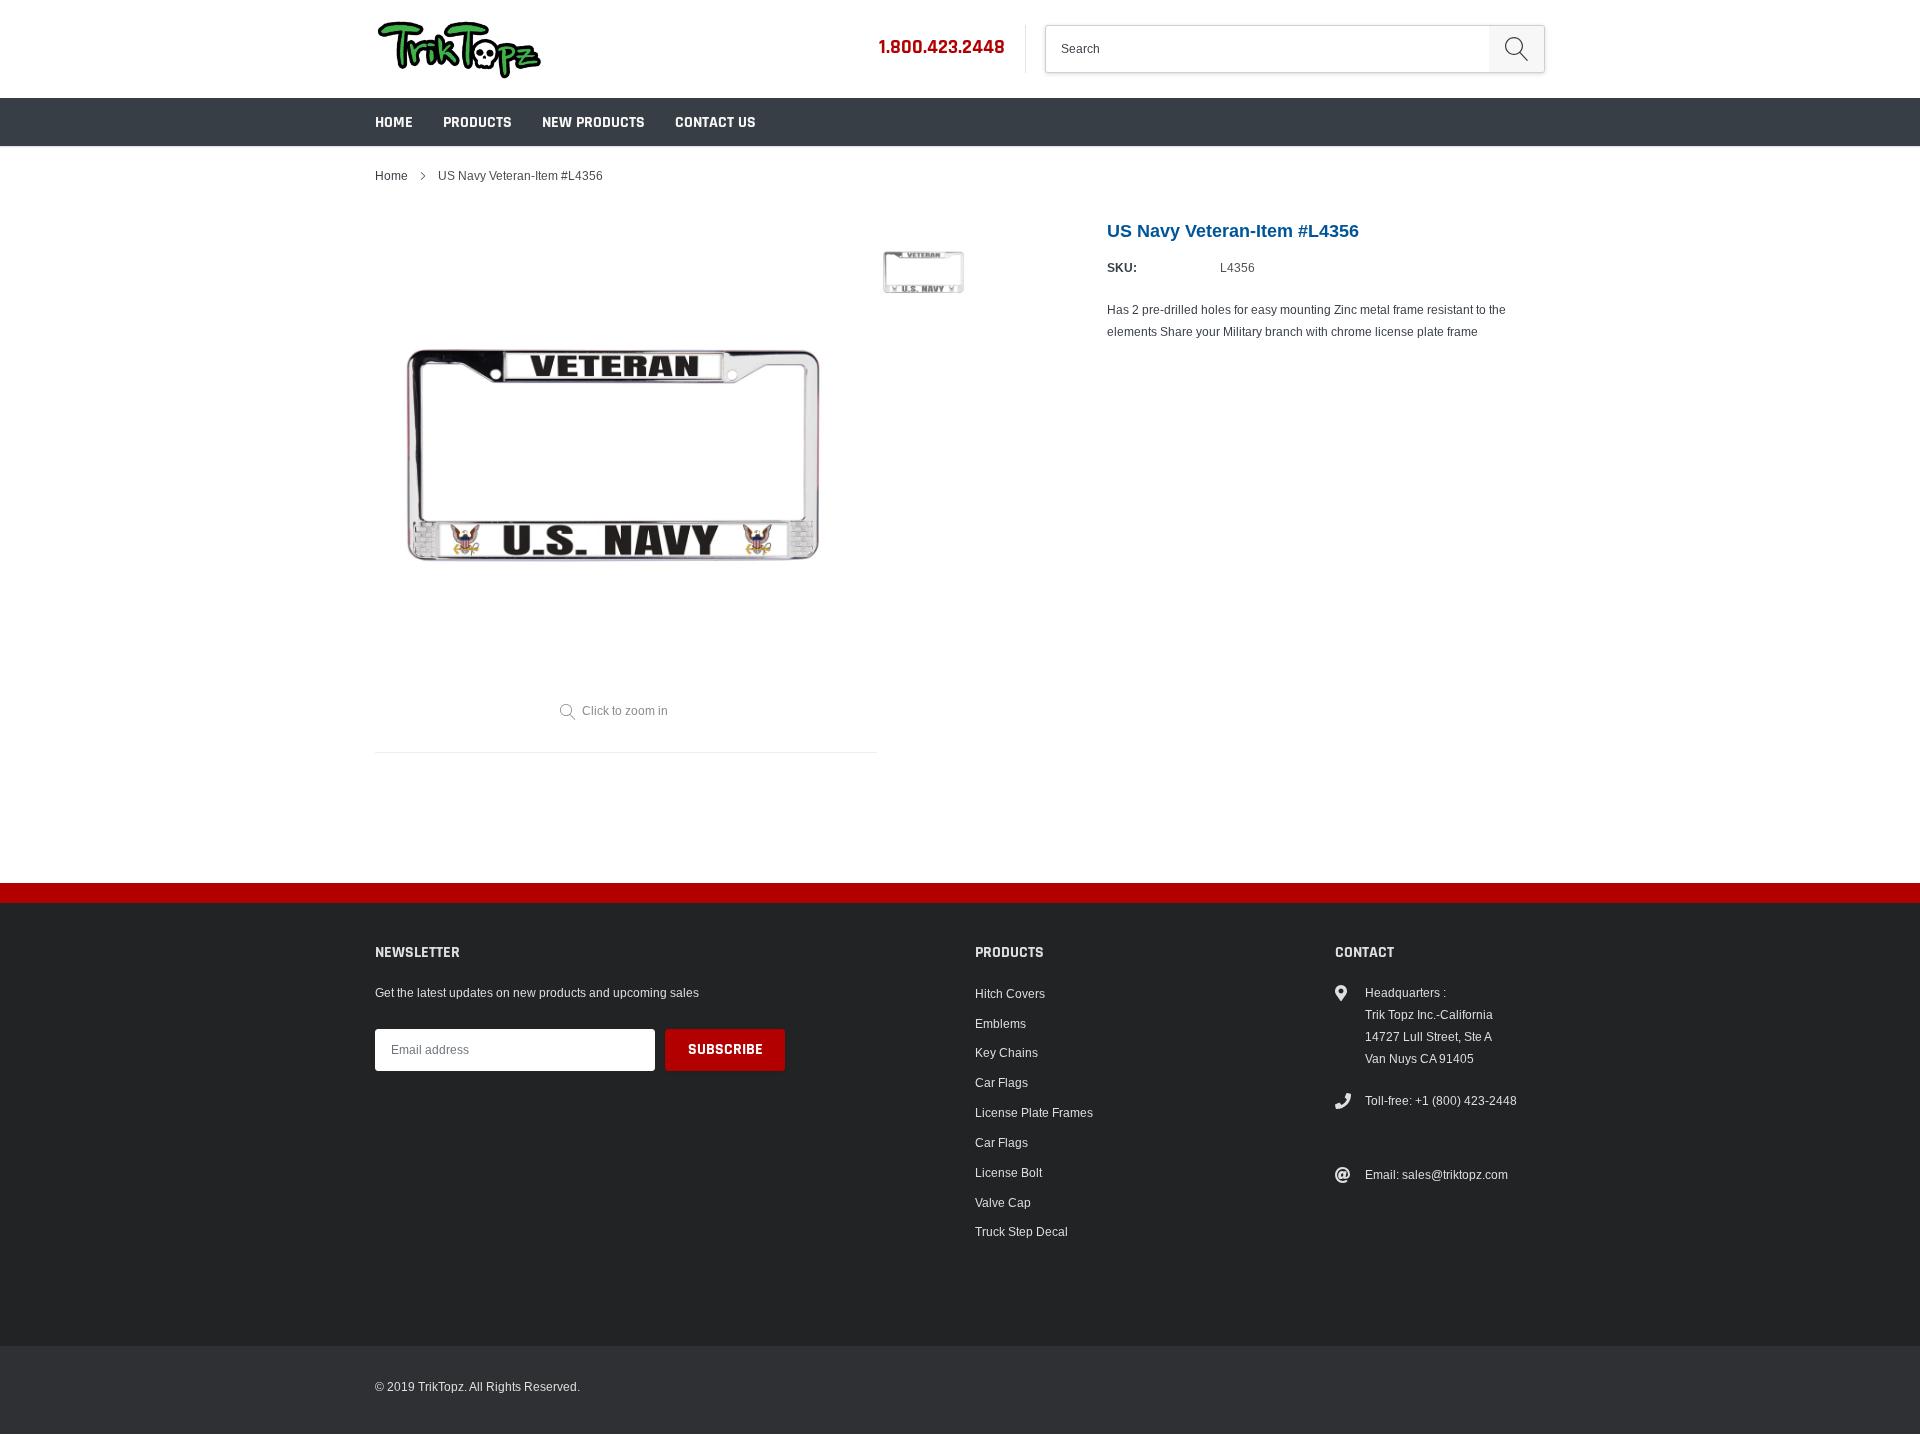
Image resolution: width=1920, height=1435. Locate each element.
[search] (1516, 49)
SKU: (1122, 267)
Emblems (1000, 1023)
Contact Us (715, 122)
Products (477, 122)
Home (394, 122)
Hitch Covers (1010, 993)
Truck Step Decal (1021, 1231)
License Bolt (1008, 1172)
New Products (593, 122)
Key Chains (1006, 1052)
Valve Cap (1003, 1202)
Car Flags (1001, 1082)
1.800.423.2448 (942, 47)
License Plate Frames (1034, 1112)
